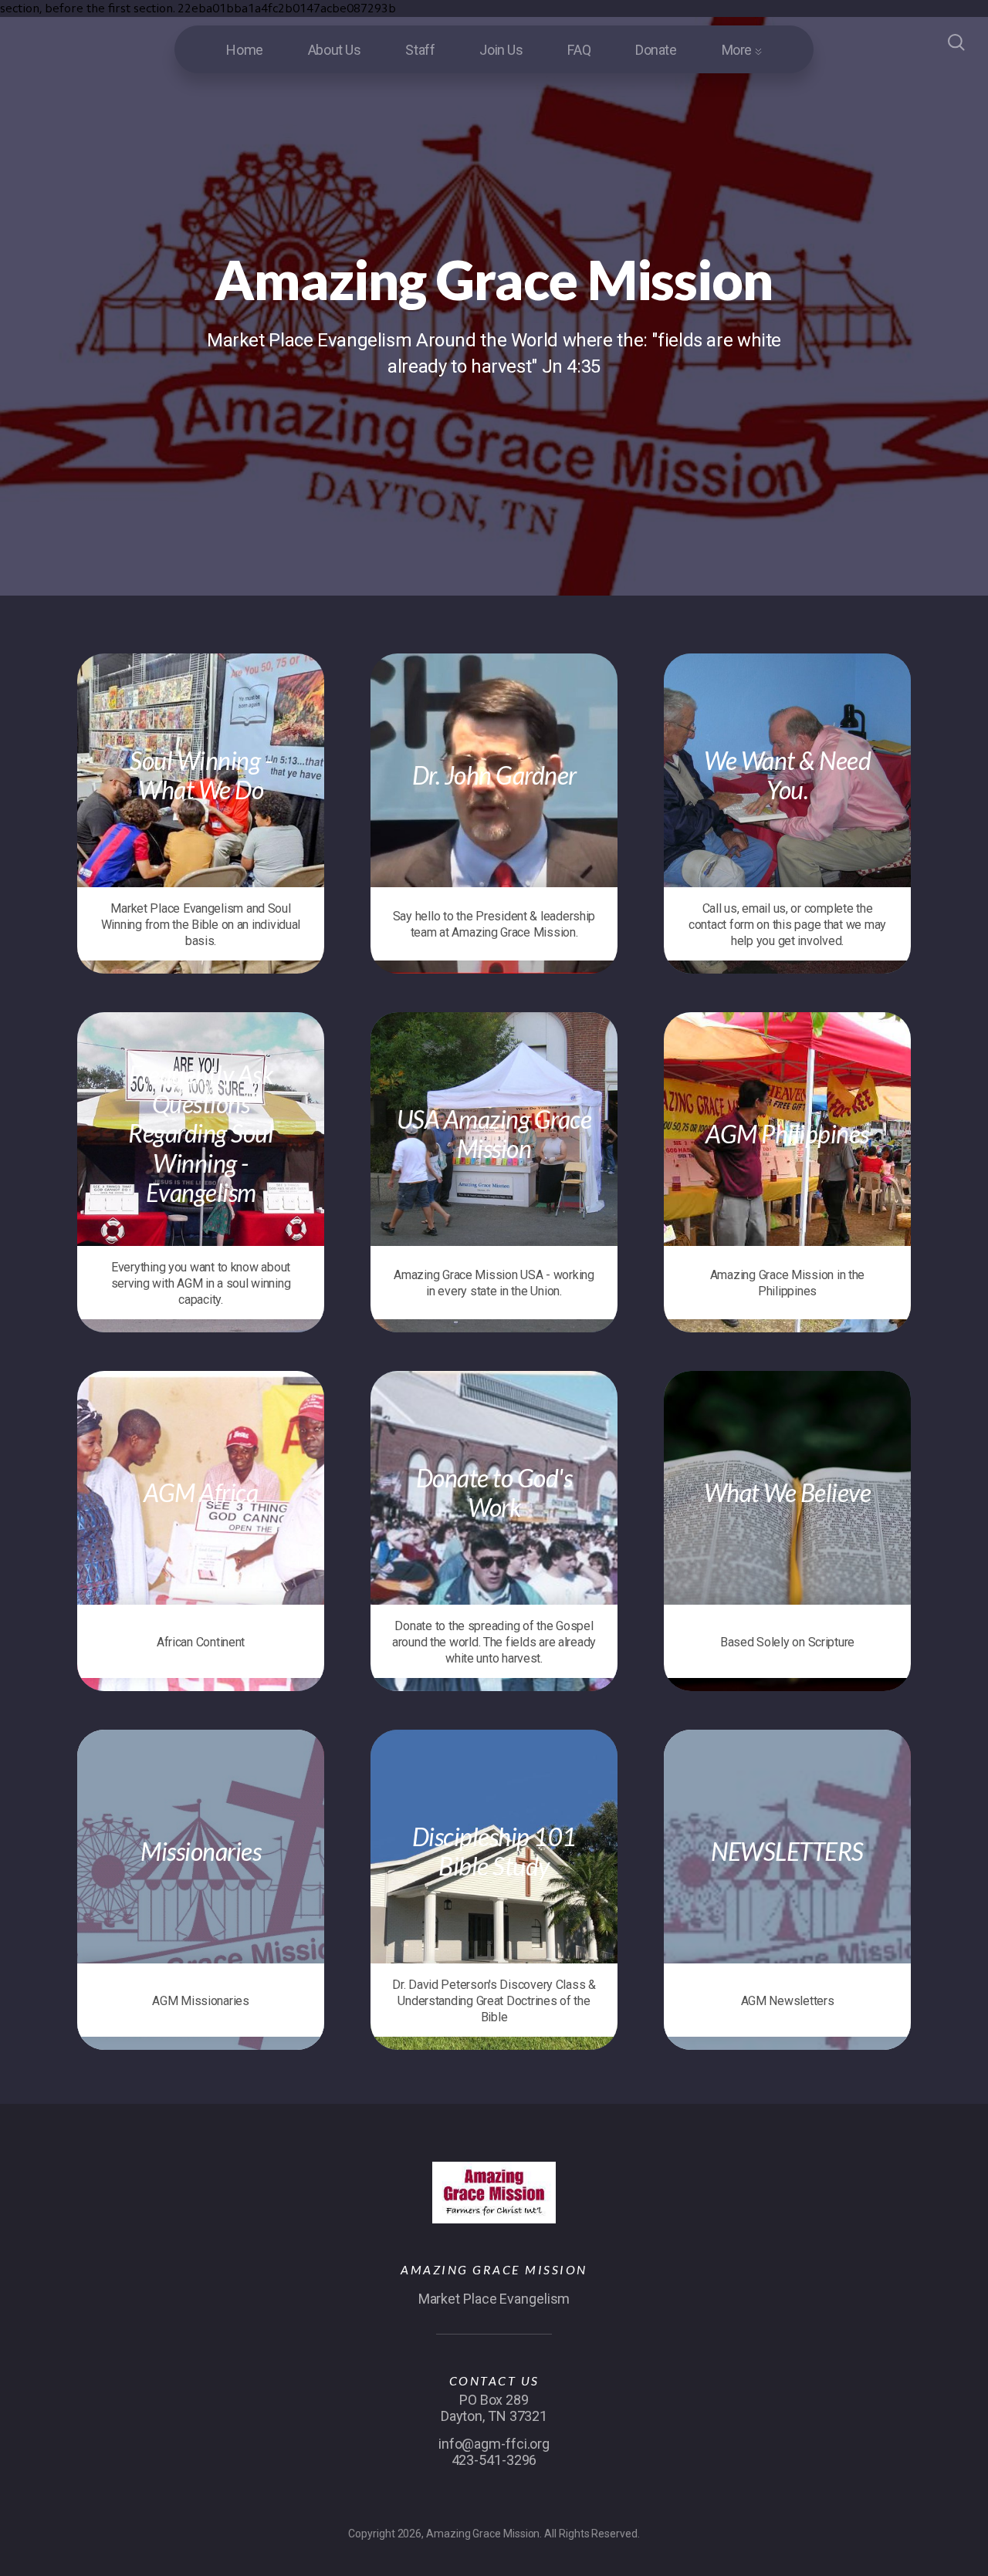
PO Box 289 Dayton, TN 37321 (494, 2408)
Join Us (501, 50)
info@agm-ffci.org (494, 2444)
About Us (335, 50)
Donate (656, 50)
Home (244, 50)
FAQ (579, 50)
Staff (420, 50)
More (738, 50)
